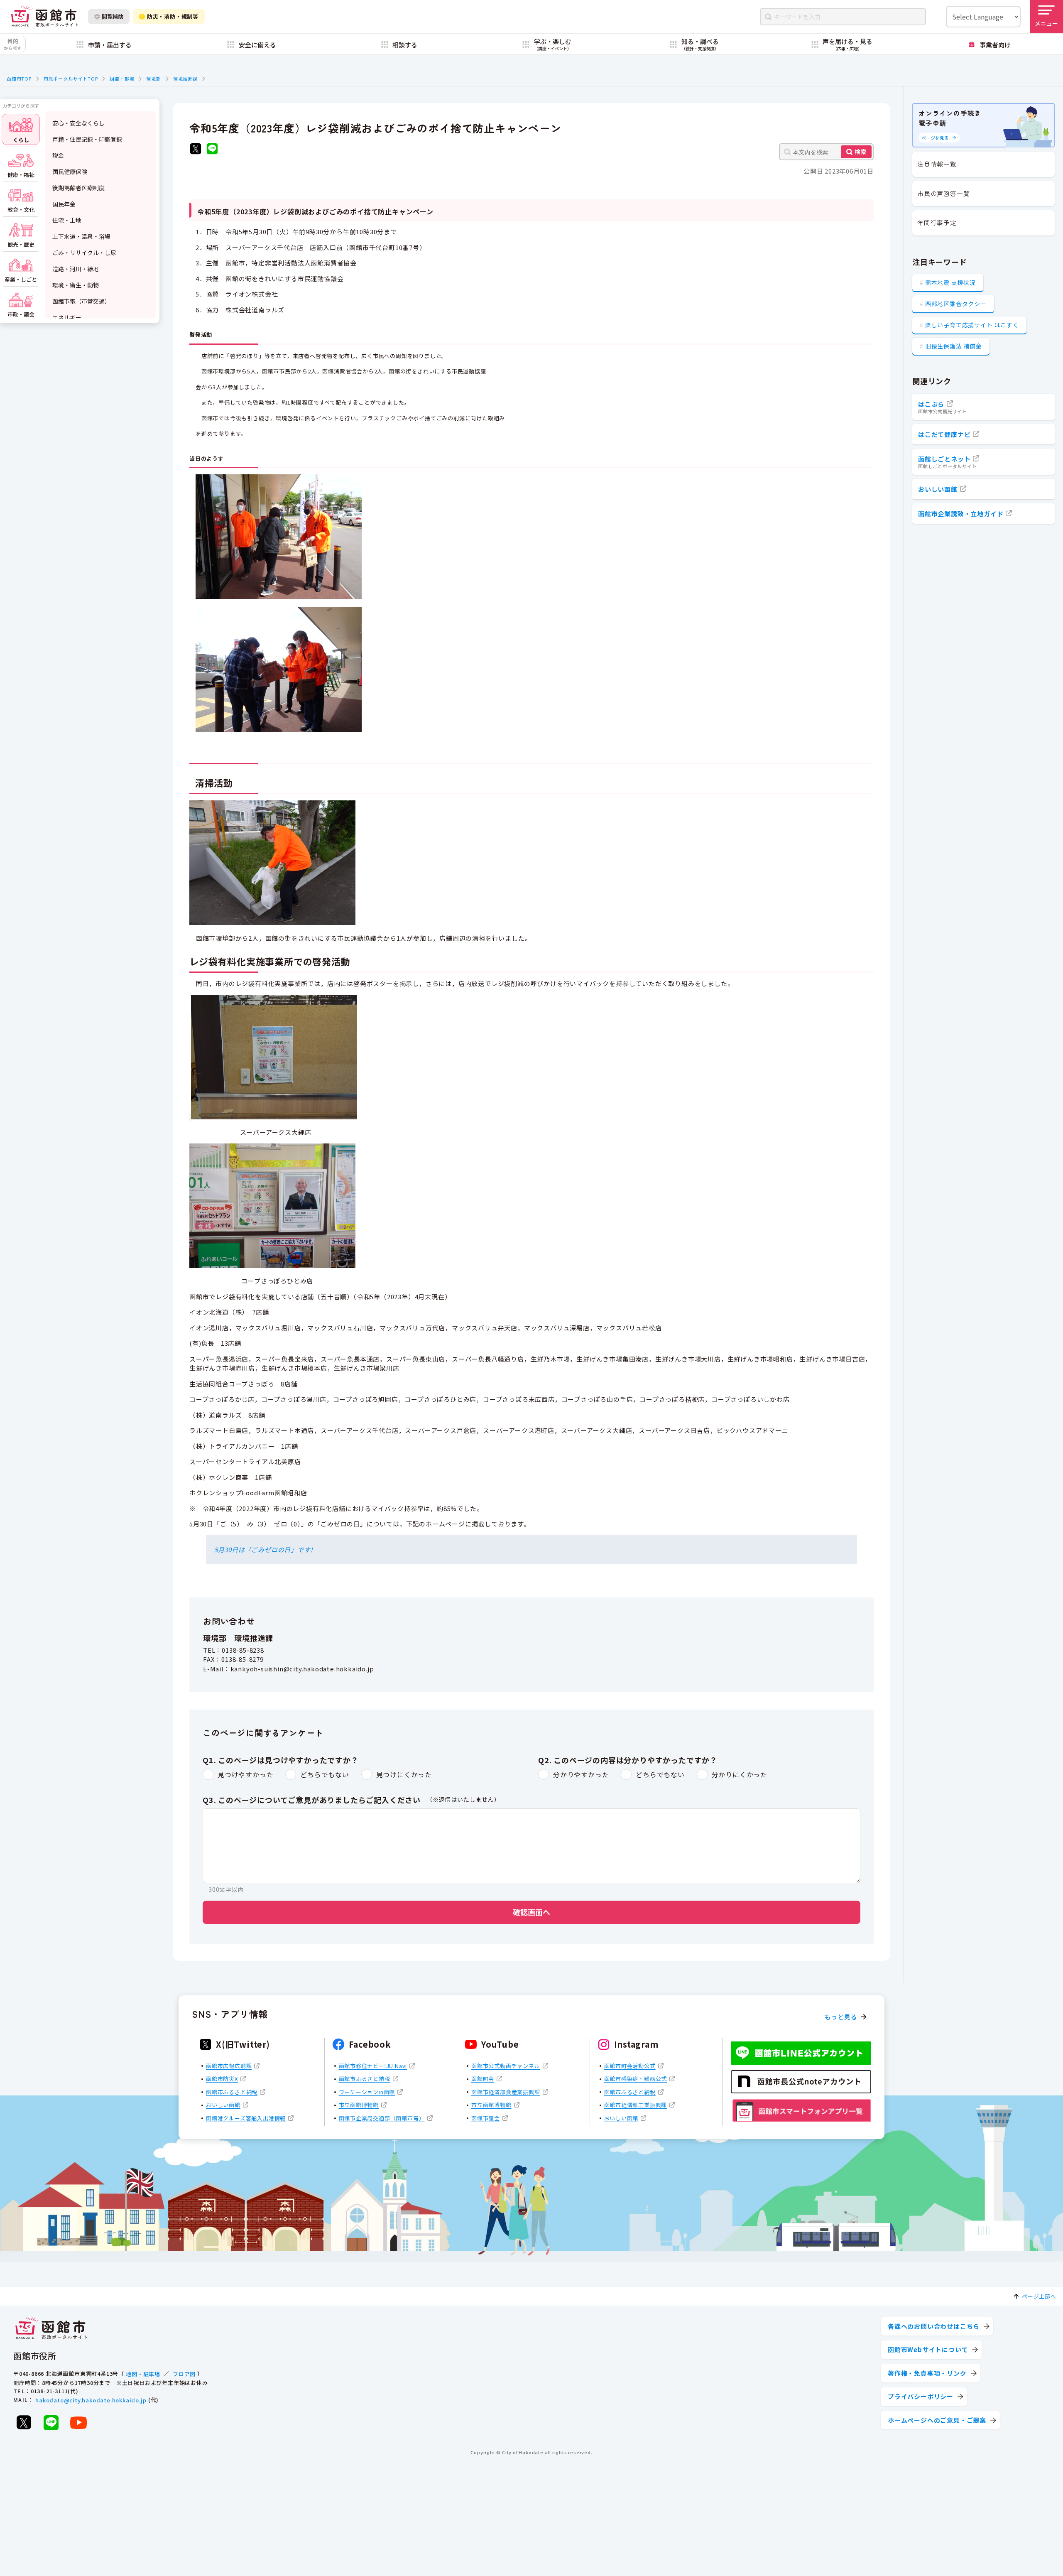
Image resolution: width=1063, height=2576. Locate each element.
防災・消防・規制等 (173, 16)
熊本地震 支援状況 (950, 282)
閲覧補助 (113, 16)
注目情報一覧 (937, 164)
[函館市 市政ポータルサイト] (44, 16)
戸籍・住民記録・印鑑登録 (87, 139)
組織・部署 (122, 79)
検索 (860, 152)
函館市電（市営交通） (81, 301)
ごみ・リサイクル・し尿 (84, 253)
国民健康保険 (70, 172)
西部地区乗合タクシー (956, 304)
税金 (58, 155)
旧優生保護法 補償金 (954, 346)
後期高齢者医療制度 (78, 188)
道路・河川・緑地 (76, 269)
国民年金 (64, 204)
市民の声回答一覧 (943, 193)
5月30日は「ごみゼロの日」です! (264, 1549)
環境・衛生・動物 (76, 285)
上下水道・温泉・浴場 (81, 236)
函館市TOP (19, 79)
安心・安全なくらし (78, 123)
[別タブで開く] (196, 150)
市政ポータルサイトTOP (71, 79)
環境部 (153, 79)
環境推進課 (185, 79)
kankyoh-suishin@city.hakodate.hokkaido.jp (302, 1669)
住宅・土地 (67, 220)
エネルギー (67, 317)
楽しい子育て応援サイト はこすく (972, 325)
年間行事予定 (937, 222)
